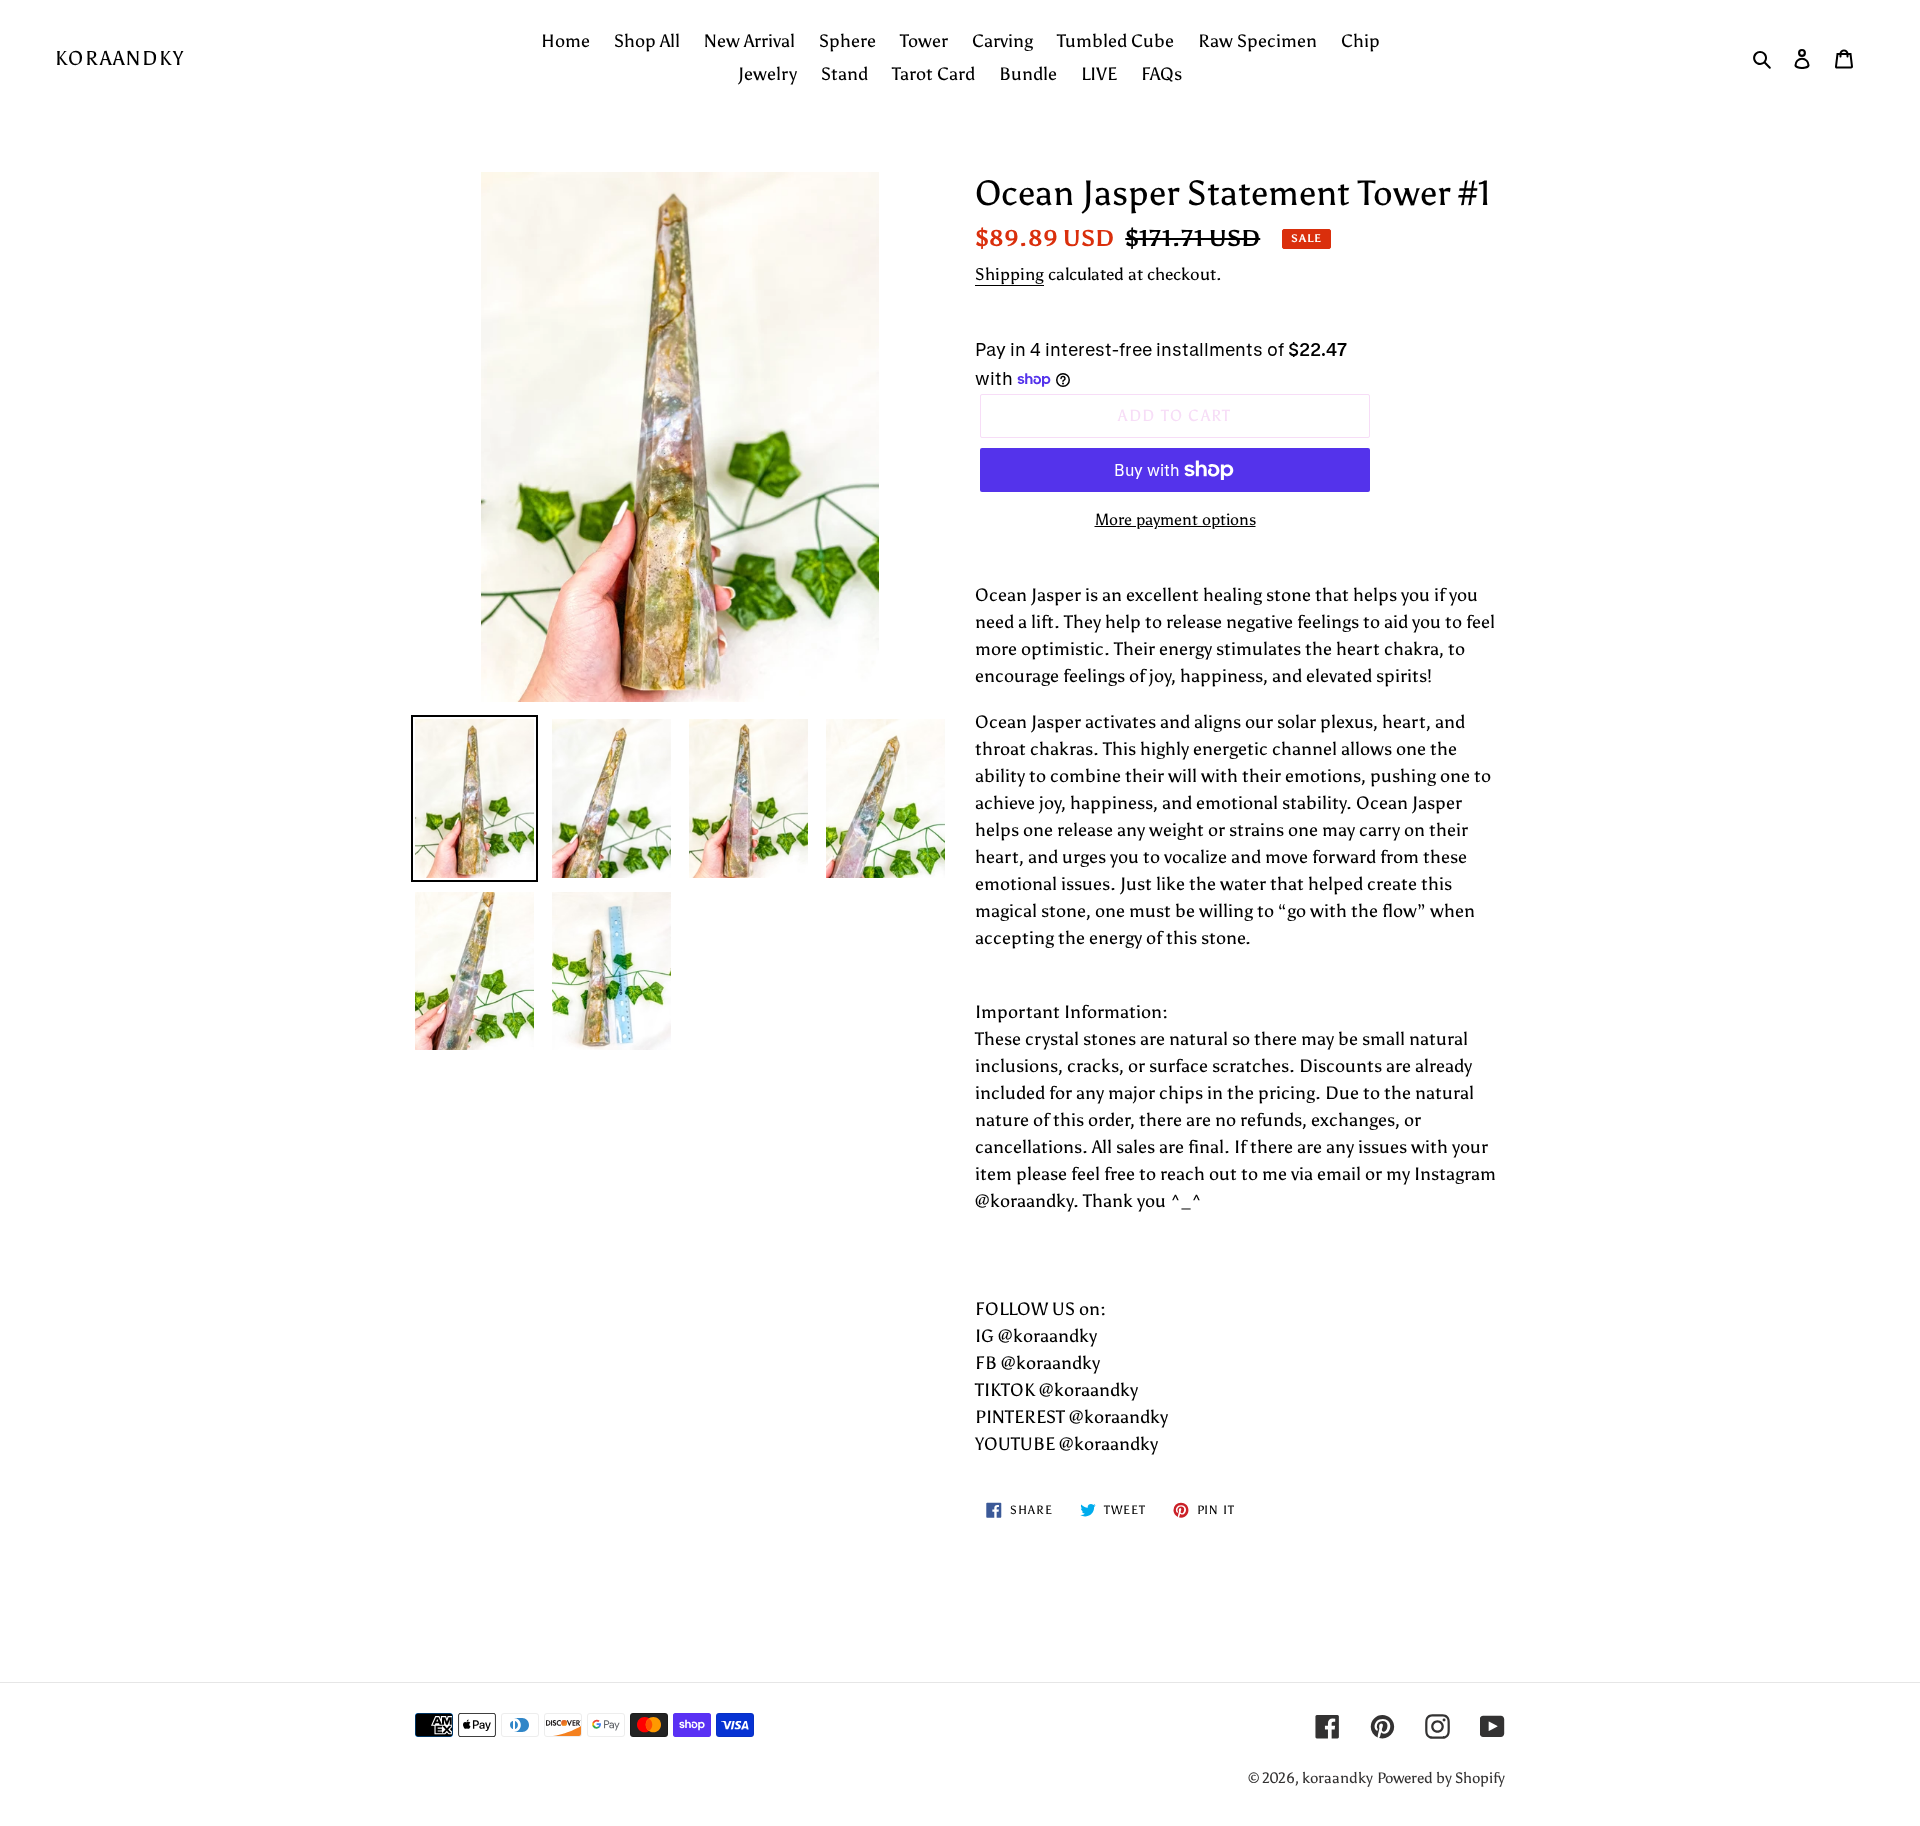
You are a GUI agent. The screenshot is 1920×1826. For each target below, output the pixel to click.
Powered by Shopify (1441, 1778)
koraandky (120, 58)
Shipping (1009, 274)
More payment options (1175, 519)
